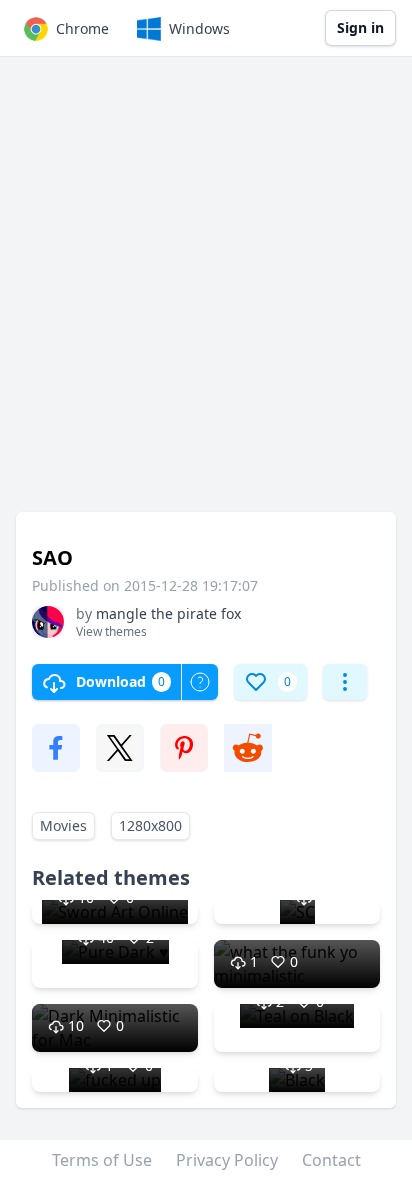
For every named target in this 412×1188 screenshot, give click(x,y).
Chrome (82, 28)
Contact (331, 1160)
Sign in (360, 27)
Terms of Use (102, 1160)
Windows (199, 28)
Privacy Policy (227, 1160)
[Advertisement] (206, 294)
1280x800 (150, 825)
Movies (63, 825)
